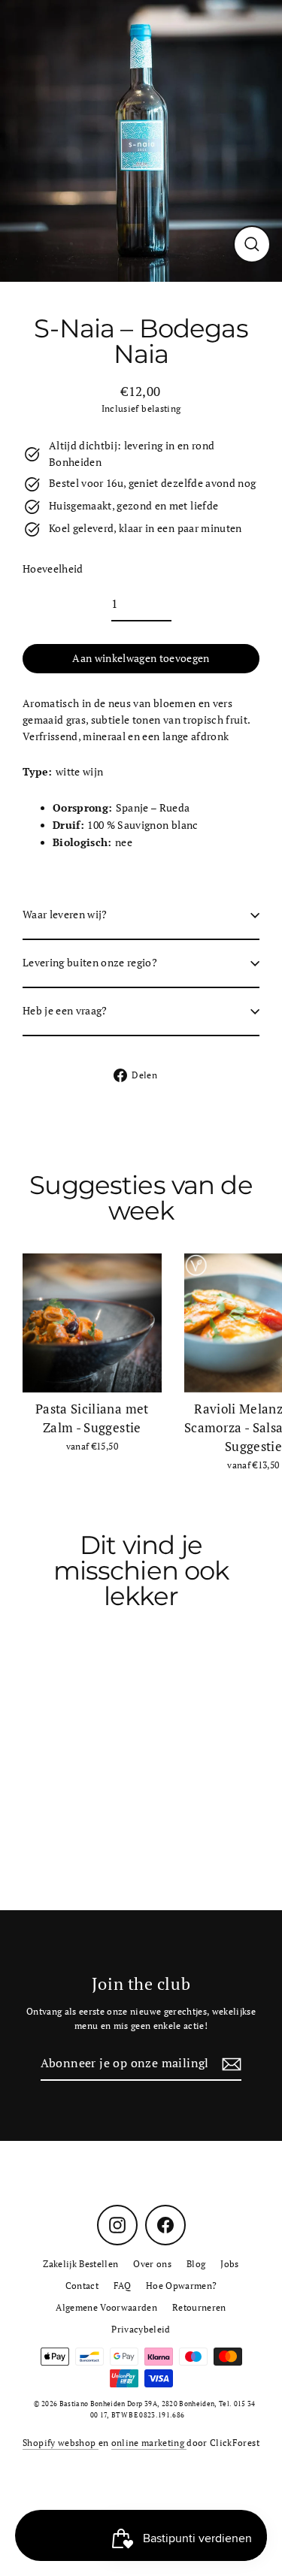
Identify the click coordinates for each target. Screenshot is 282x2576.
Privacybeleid (141, 2329)
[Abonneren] (229, 2064)
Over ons (152, 2264)
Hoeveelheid (53, 569)
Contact (82, 2286)
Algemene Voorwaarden (106, 2307)
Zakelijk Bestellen (80, 2264)
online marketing (149, 2443)
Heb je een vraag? (65, 1011)
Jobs (229, 2264)
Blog (196, 2264)
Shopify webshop (60, 2443)
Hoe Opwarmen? (181, 2286)
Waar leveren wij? (65, 915)
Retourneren (199, 2307)
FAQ (122, 2286)
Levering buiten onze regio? (90, 963)
